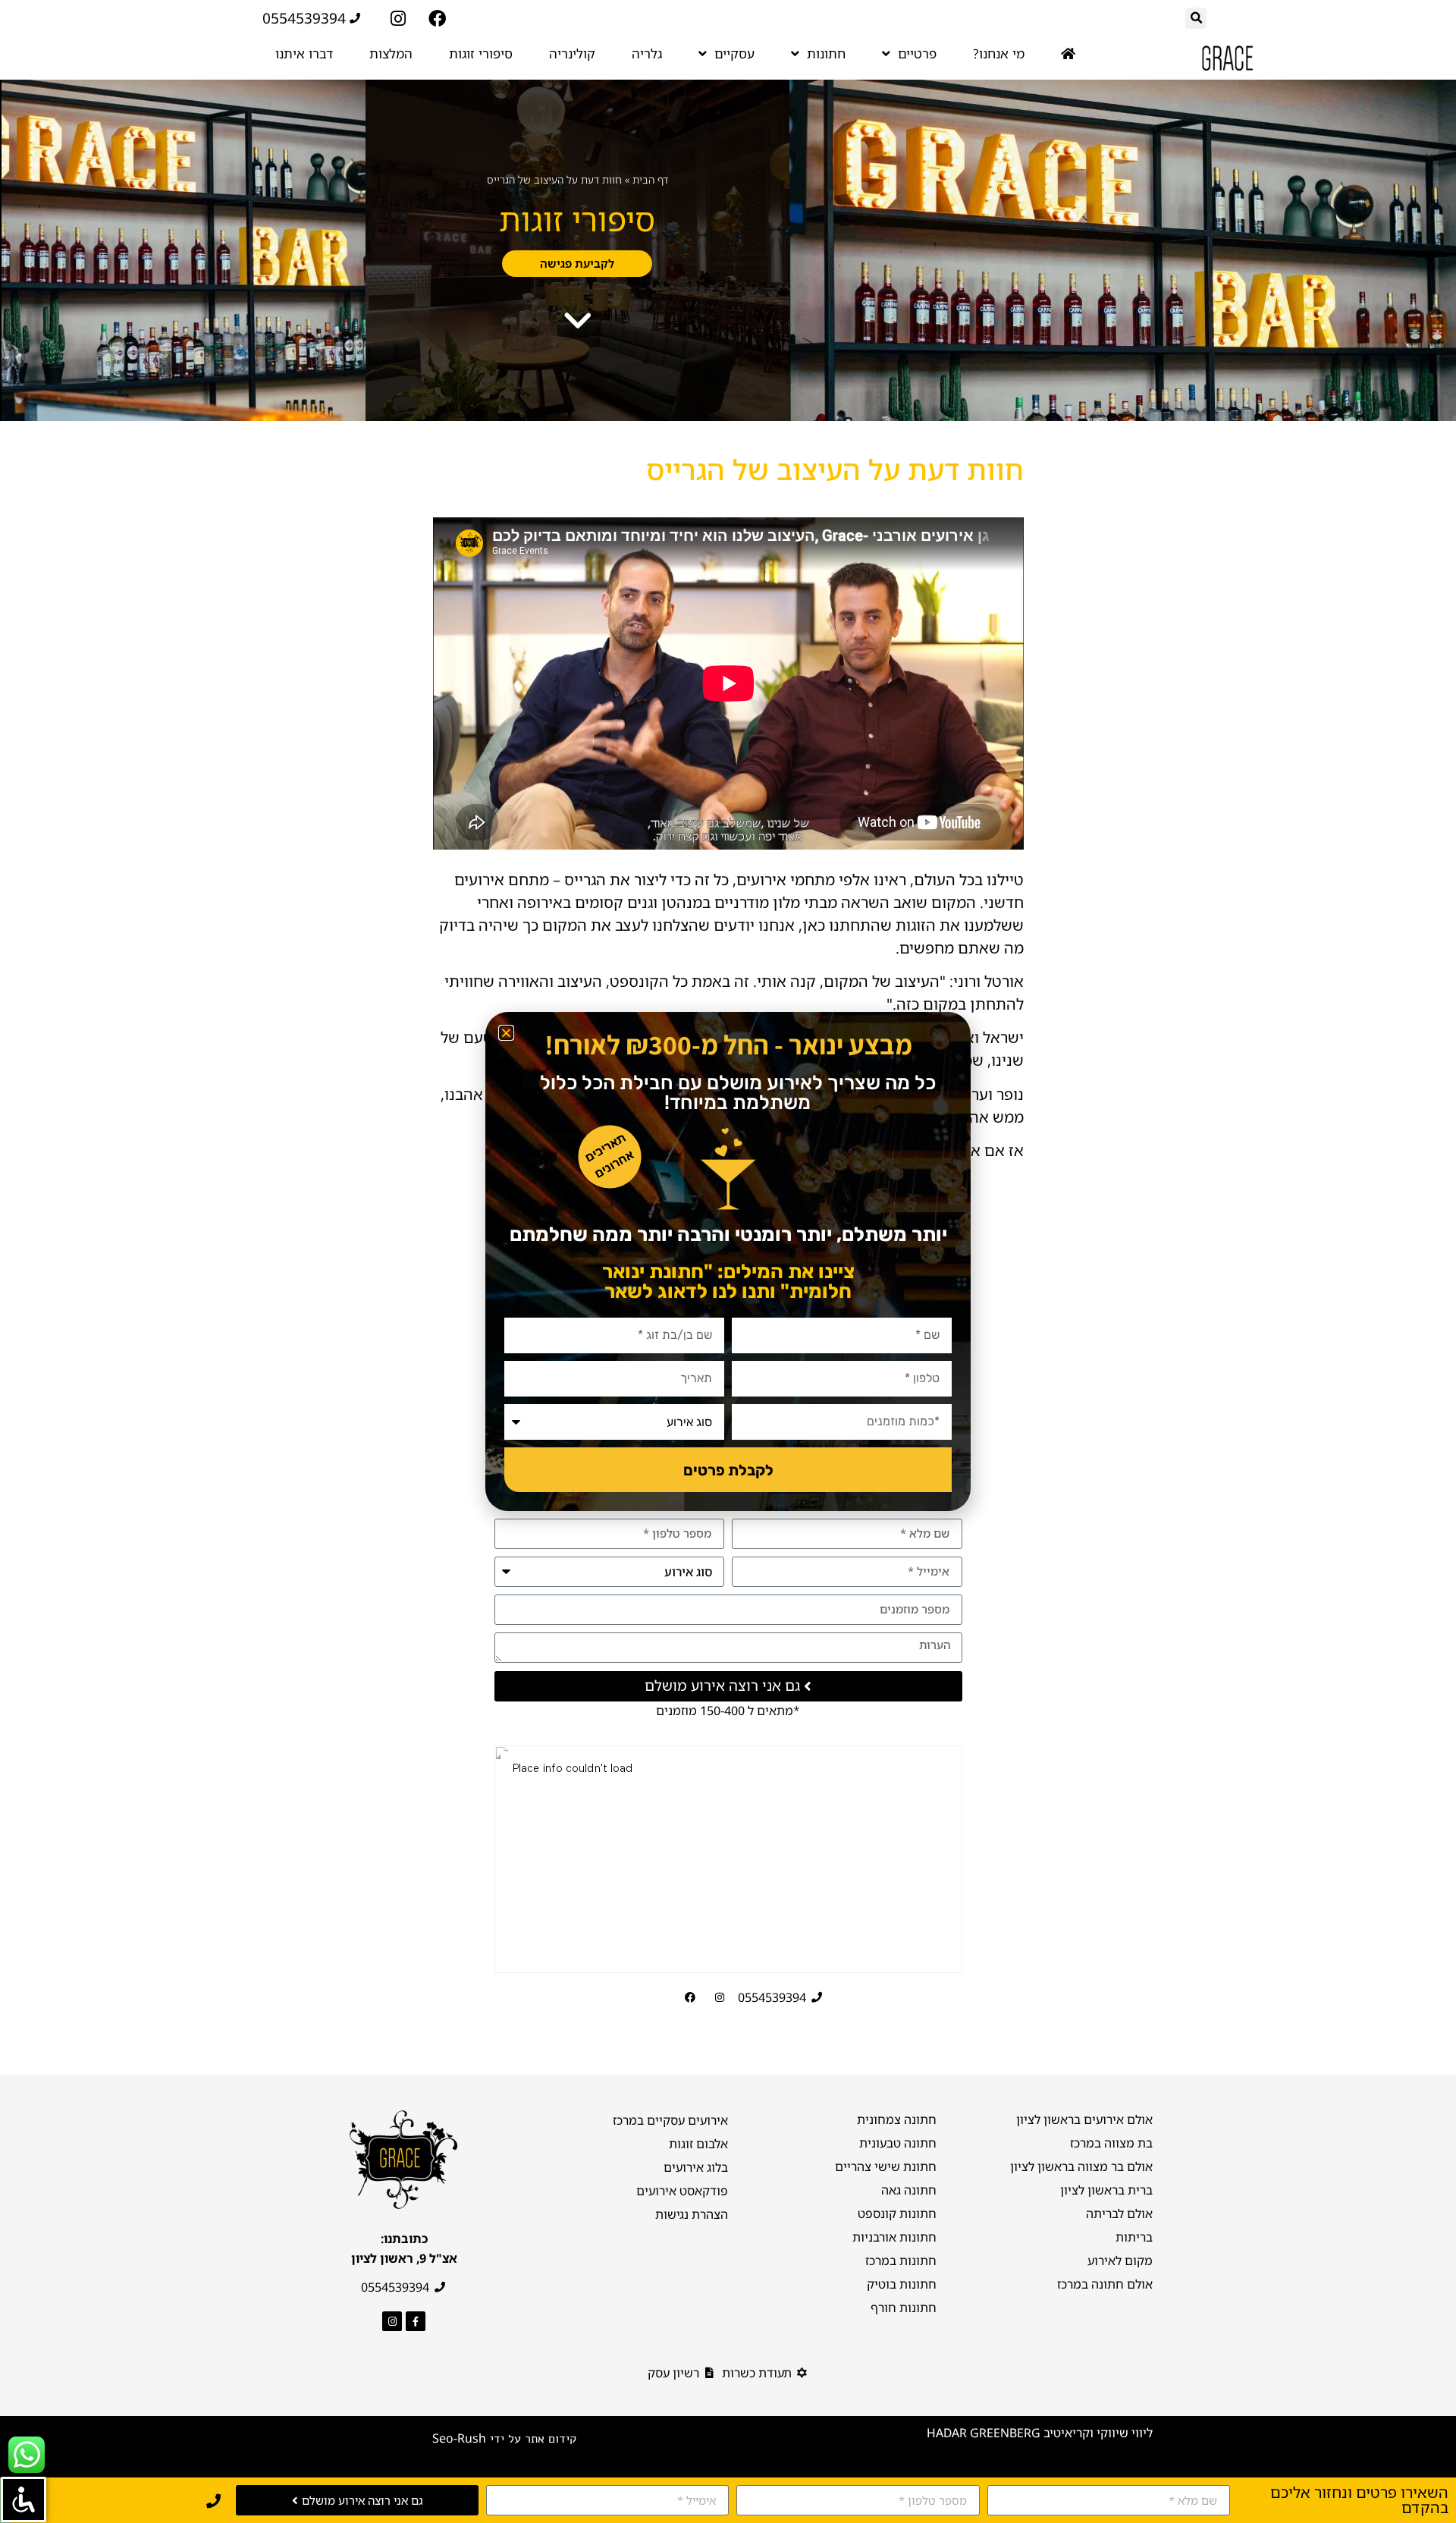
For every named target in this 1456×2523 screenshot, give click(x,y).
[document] (728, 1261)
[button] (506, 1033)
